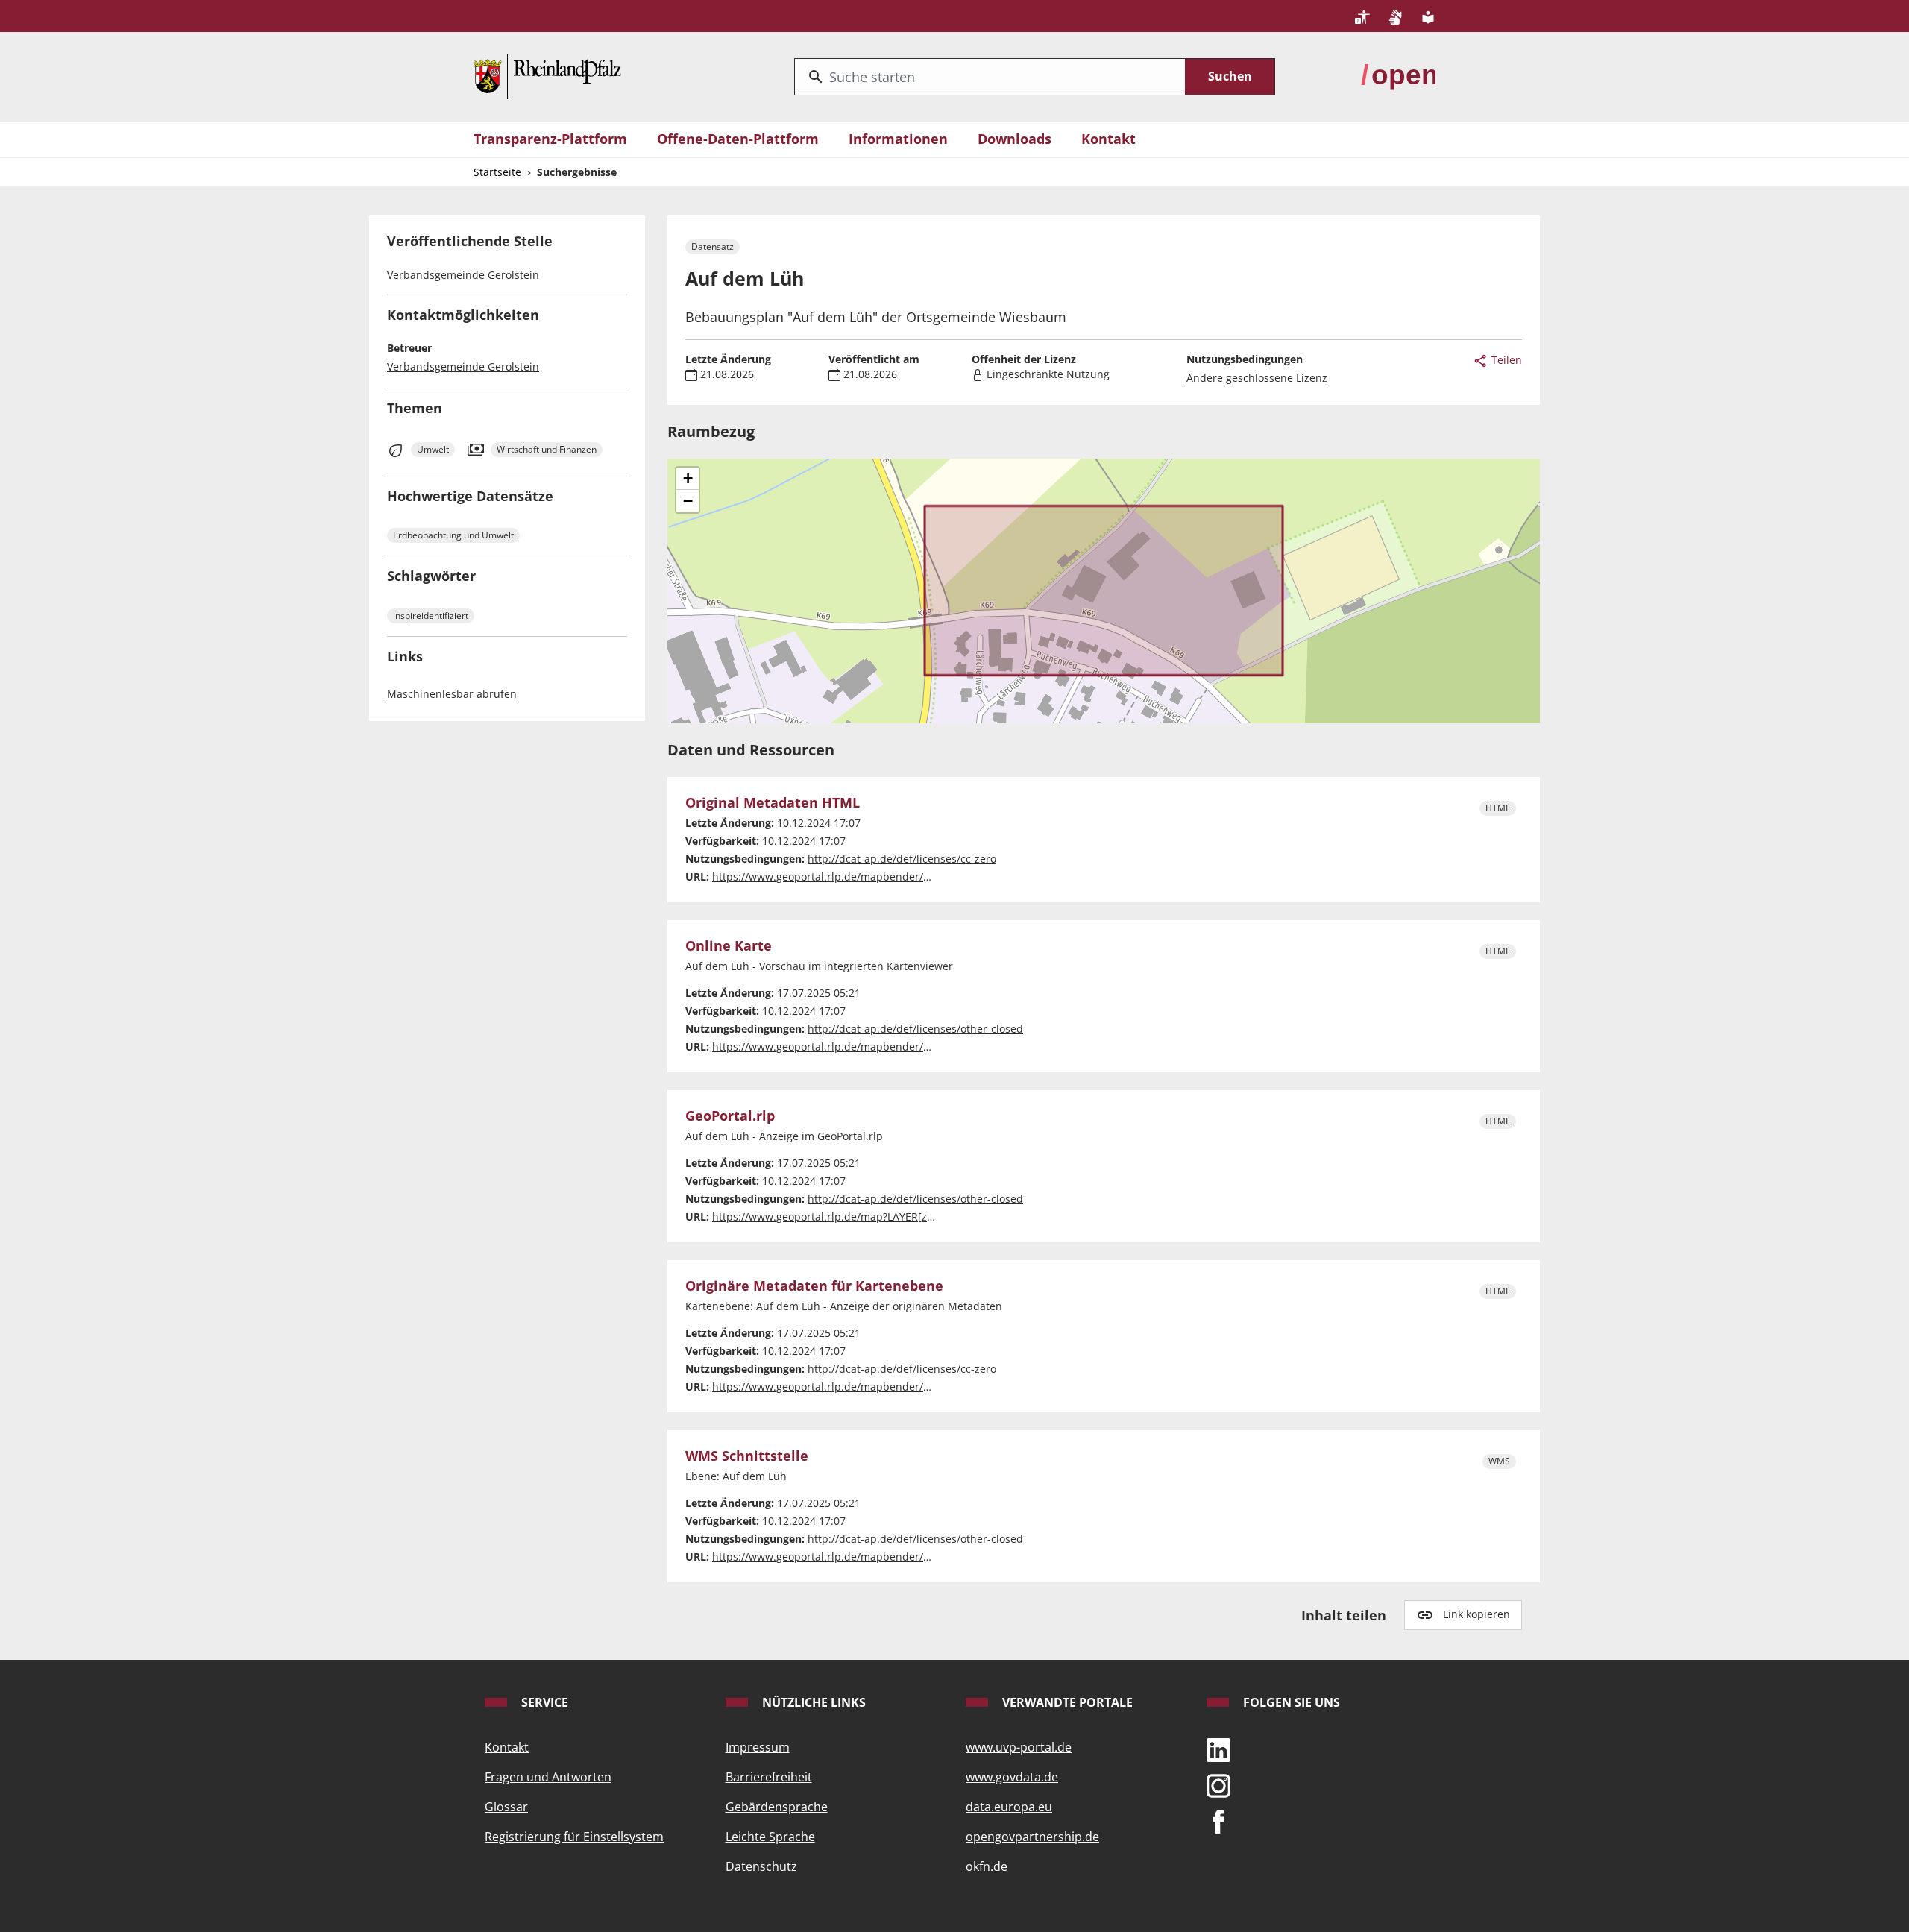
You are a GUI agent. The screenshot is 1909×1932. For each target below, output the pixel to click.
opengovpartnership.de (1032, 1837)
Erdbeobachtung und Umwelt (453, 535)
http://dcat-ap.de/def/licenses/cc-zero (902, 859)
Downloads (1015, 139)
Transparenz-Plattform (550, 139)
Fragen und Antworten (548, 1777)
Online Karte (729, 946)
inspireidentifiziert (431, 616)
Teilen (1505, 360)
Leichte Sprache (770, 1837)
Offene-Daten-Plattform (738, 139)
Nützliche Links (812, 1702)
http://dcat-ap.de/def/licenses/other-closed (915, 1029)
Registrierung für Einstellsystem (574, 1837)
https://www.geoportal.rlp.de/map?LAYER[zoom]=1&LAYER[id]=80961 (884, 1217)
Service (543, 1702)
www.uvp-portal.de (1019, 1747)
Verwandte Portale (1066, 1702)
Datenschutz (761, 1866)
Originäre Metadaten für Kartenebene (814, 1286)
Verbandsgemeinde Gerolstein (463, 366)
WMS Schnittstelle (747, 1456)
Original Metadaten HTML (773, 803)
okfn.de (987, 1866)
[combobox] (990, 77)
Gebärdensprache (777, 1807)
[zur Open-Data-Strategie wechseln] (1398, 75)
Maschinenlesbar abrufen (452, 694)
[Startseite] (547, 75)
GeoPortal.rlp (730, 1116)
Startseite (497, 172)
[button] (688, 479)
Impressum (758, 1747)
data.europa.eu (1009, 1807)
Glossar (506, 1807)
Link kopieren (1476, 1614)
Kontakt (1108, 139)
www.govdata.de (1012, 1777)
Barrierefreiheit (769, 1777)
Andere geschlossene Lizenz (1257, 378)
